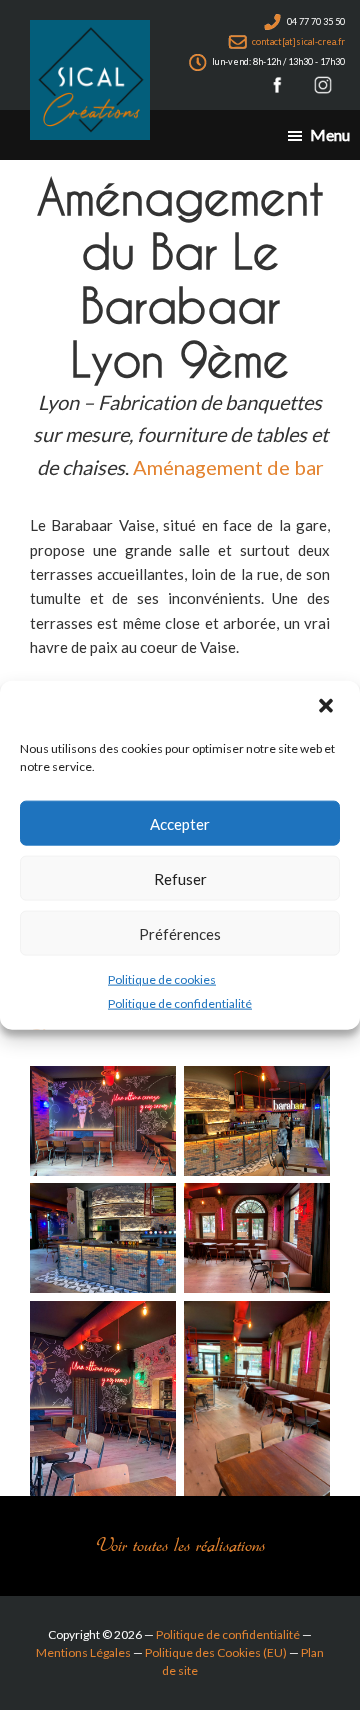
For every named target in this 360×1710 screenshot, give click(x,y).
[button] (328, 708)
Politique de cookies (162, 979)
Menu (330, 134)
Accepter (180, 823)
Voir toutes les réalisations (180, 1545)
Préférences (180, 933)
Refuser (180, 878)
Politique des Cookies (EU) (216, 1652)
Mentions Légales (83, 1652)
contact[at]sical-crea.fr (297, 41)
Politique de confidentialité (180, 1003)
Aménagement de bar (228, 467)
